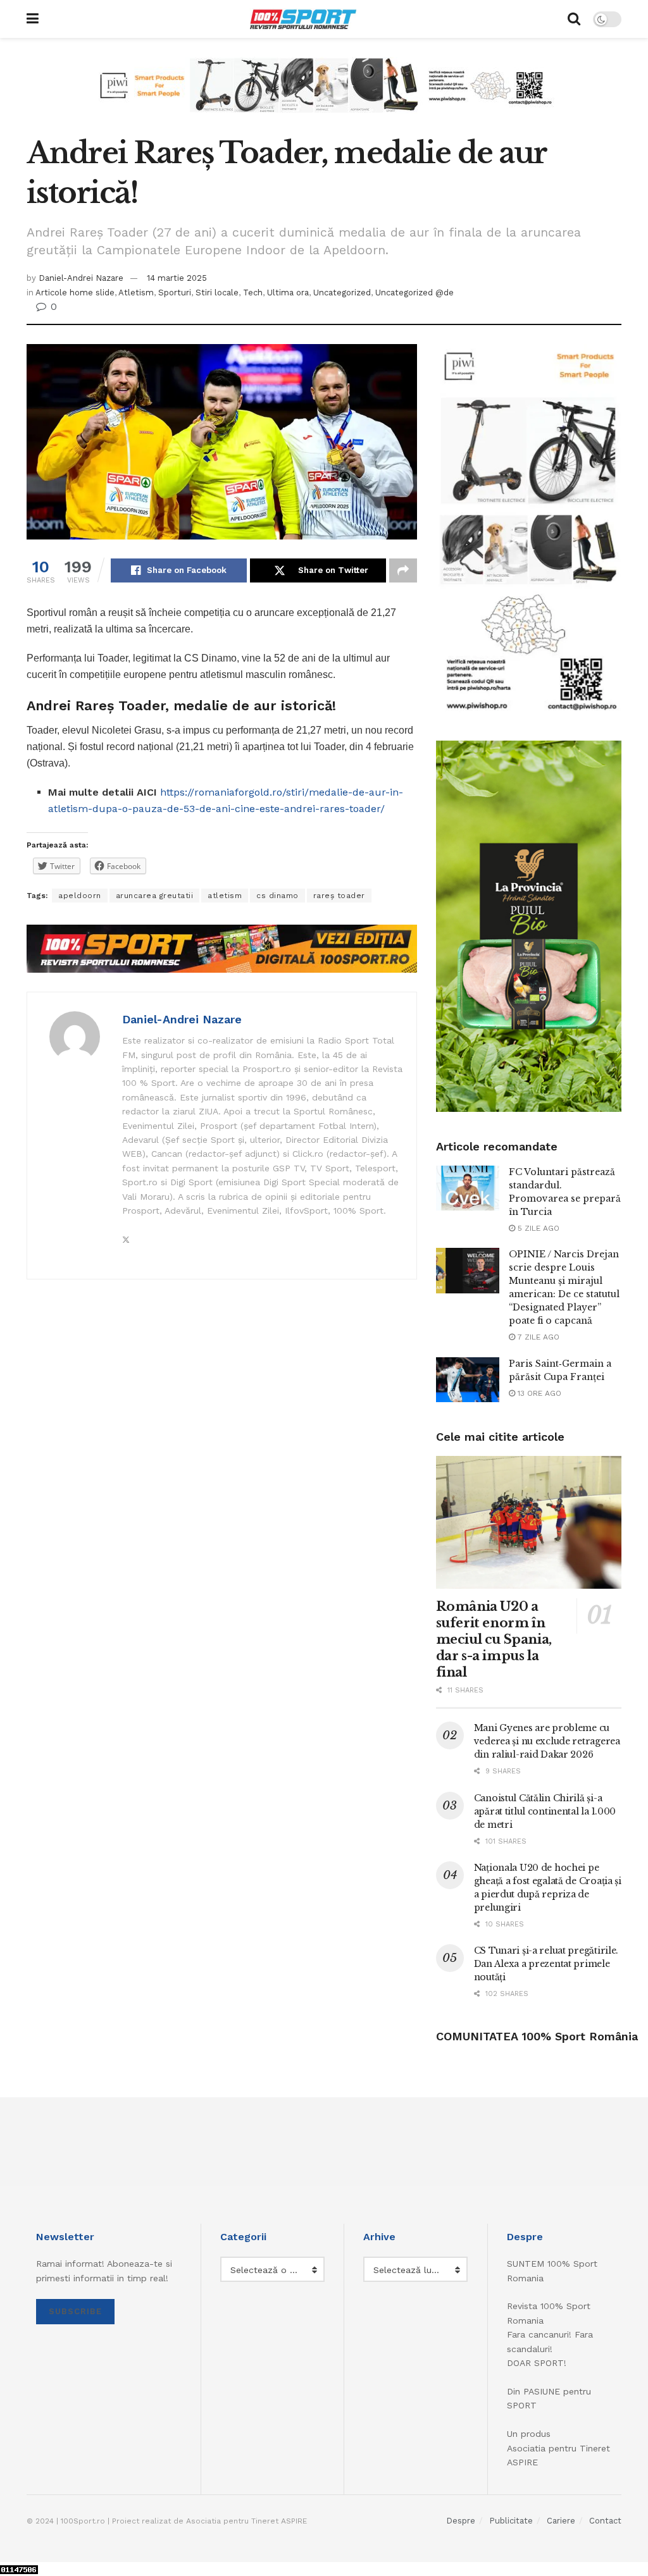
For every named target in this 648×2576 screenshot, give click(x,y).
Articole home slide (75, 293)
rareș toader (339, 896)
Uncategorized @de (414, 293)
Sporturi (175, 293)
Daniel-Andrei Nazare (81, 278)
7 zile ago (537, 1337)
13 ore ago (538, 1393)
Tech (253, 293)
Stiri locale (217, 293)
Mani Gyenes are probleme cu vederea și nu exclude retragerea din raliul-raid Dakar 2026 (547, 1741)
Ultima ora (288, 293)
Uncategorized (342, 293)
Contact (605, 2521)
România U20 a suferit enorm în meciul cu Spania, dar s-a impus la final (494, 1639)
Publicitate (511, 2521)
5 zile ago (537, 1228)
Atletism (136, 293)
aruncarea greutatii (155, 896)
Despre (461, 2521)
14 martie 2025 (177, 278)
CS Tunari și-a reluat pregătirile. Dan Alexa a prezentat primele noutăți (546, 1964)
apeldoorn (80, 896)
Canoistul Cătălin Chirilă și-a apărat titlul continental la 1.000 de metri (545, 1811)
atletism (225, 896)
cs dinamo (277, 896)
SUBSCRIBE (75, 2311)
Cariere (561, 2521)
